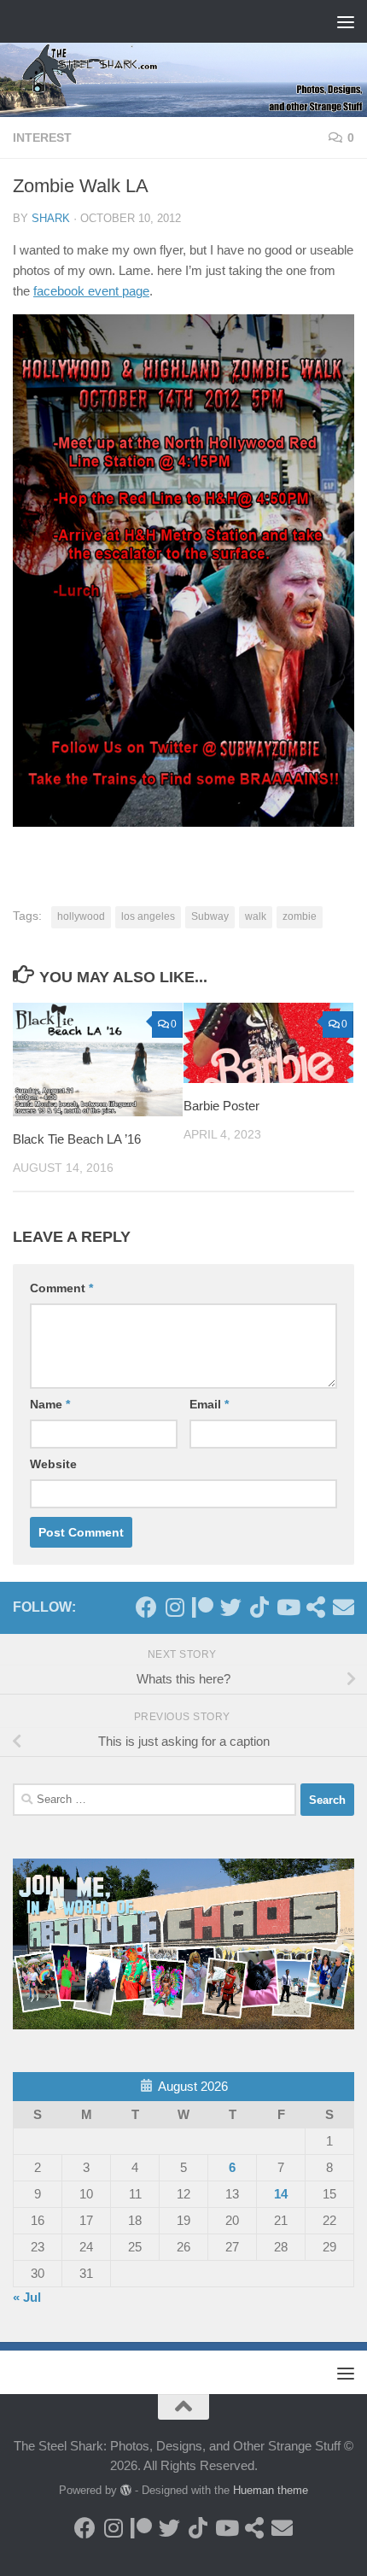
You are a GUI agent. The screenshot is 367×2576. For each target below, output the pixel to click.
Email (209, 1404)
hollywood (81, 916)
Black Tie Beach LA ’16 (77, 1139)
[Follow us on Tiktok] (259, 1607)
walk (256, 916)
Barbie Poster (221, 1106)
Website (53, 1464)
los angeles (148, 916)
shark (51, 218)
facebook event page (91, 291)
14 (281, 2194)
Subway (210, 916)
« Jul (27, 2297)
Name (50, 1404)
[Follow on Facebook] (146, 1607)
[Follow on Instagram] (175, 1607)
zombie (300, 916)
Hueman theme (271, 2490)
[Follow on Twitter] (231, 1607)
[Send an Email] (344, 1607)
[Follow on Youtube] (287, 1607)
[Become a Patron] (203, 1607)
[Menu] (346, 21)
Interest (42, 138)
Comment (61, 1288)
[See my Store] (315, 1607)
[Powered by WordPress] (126, 2490)
